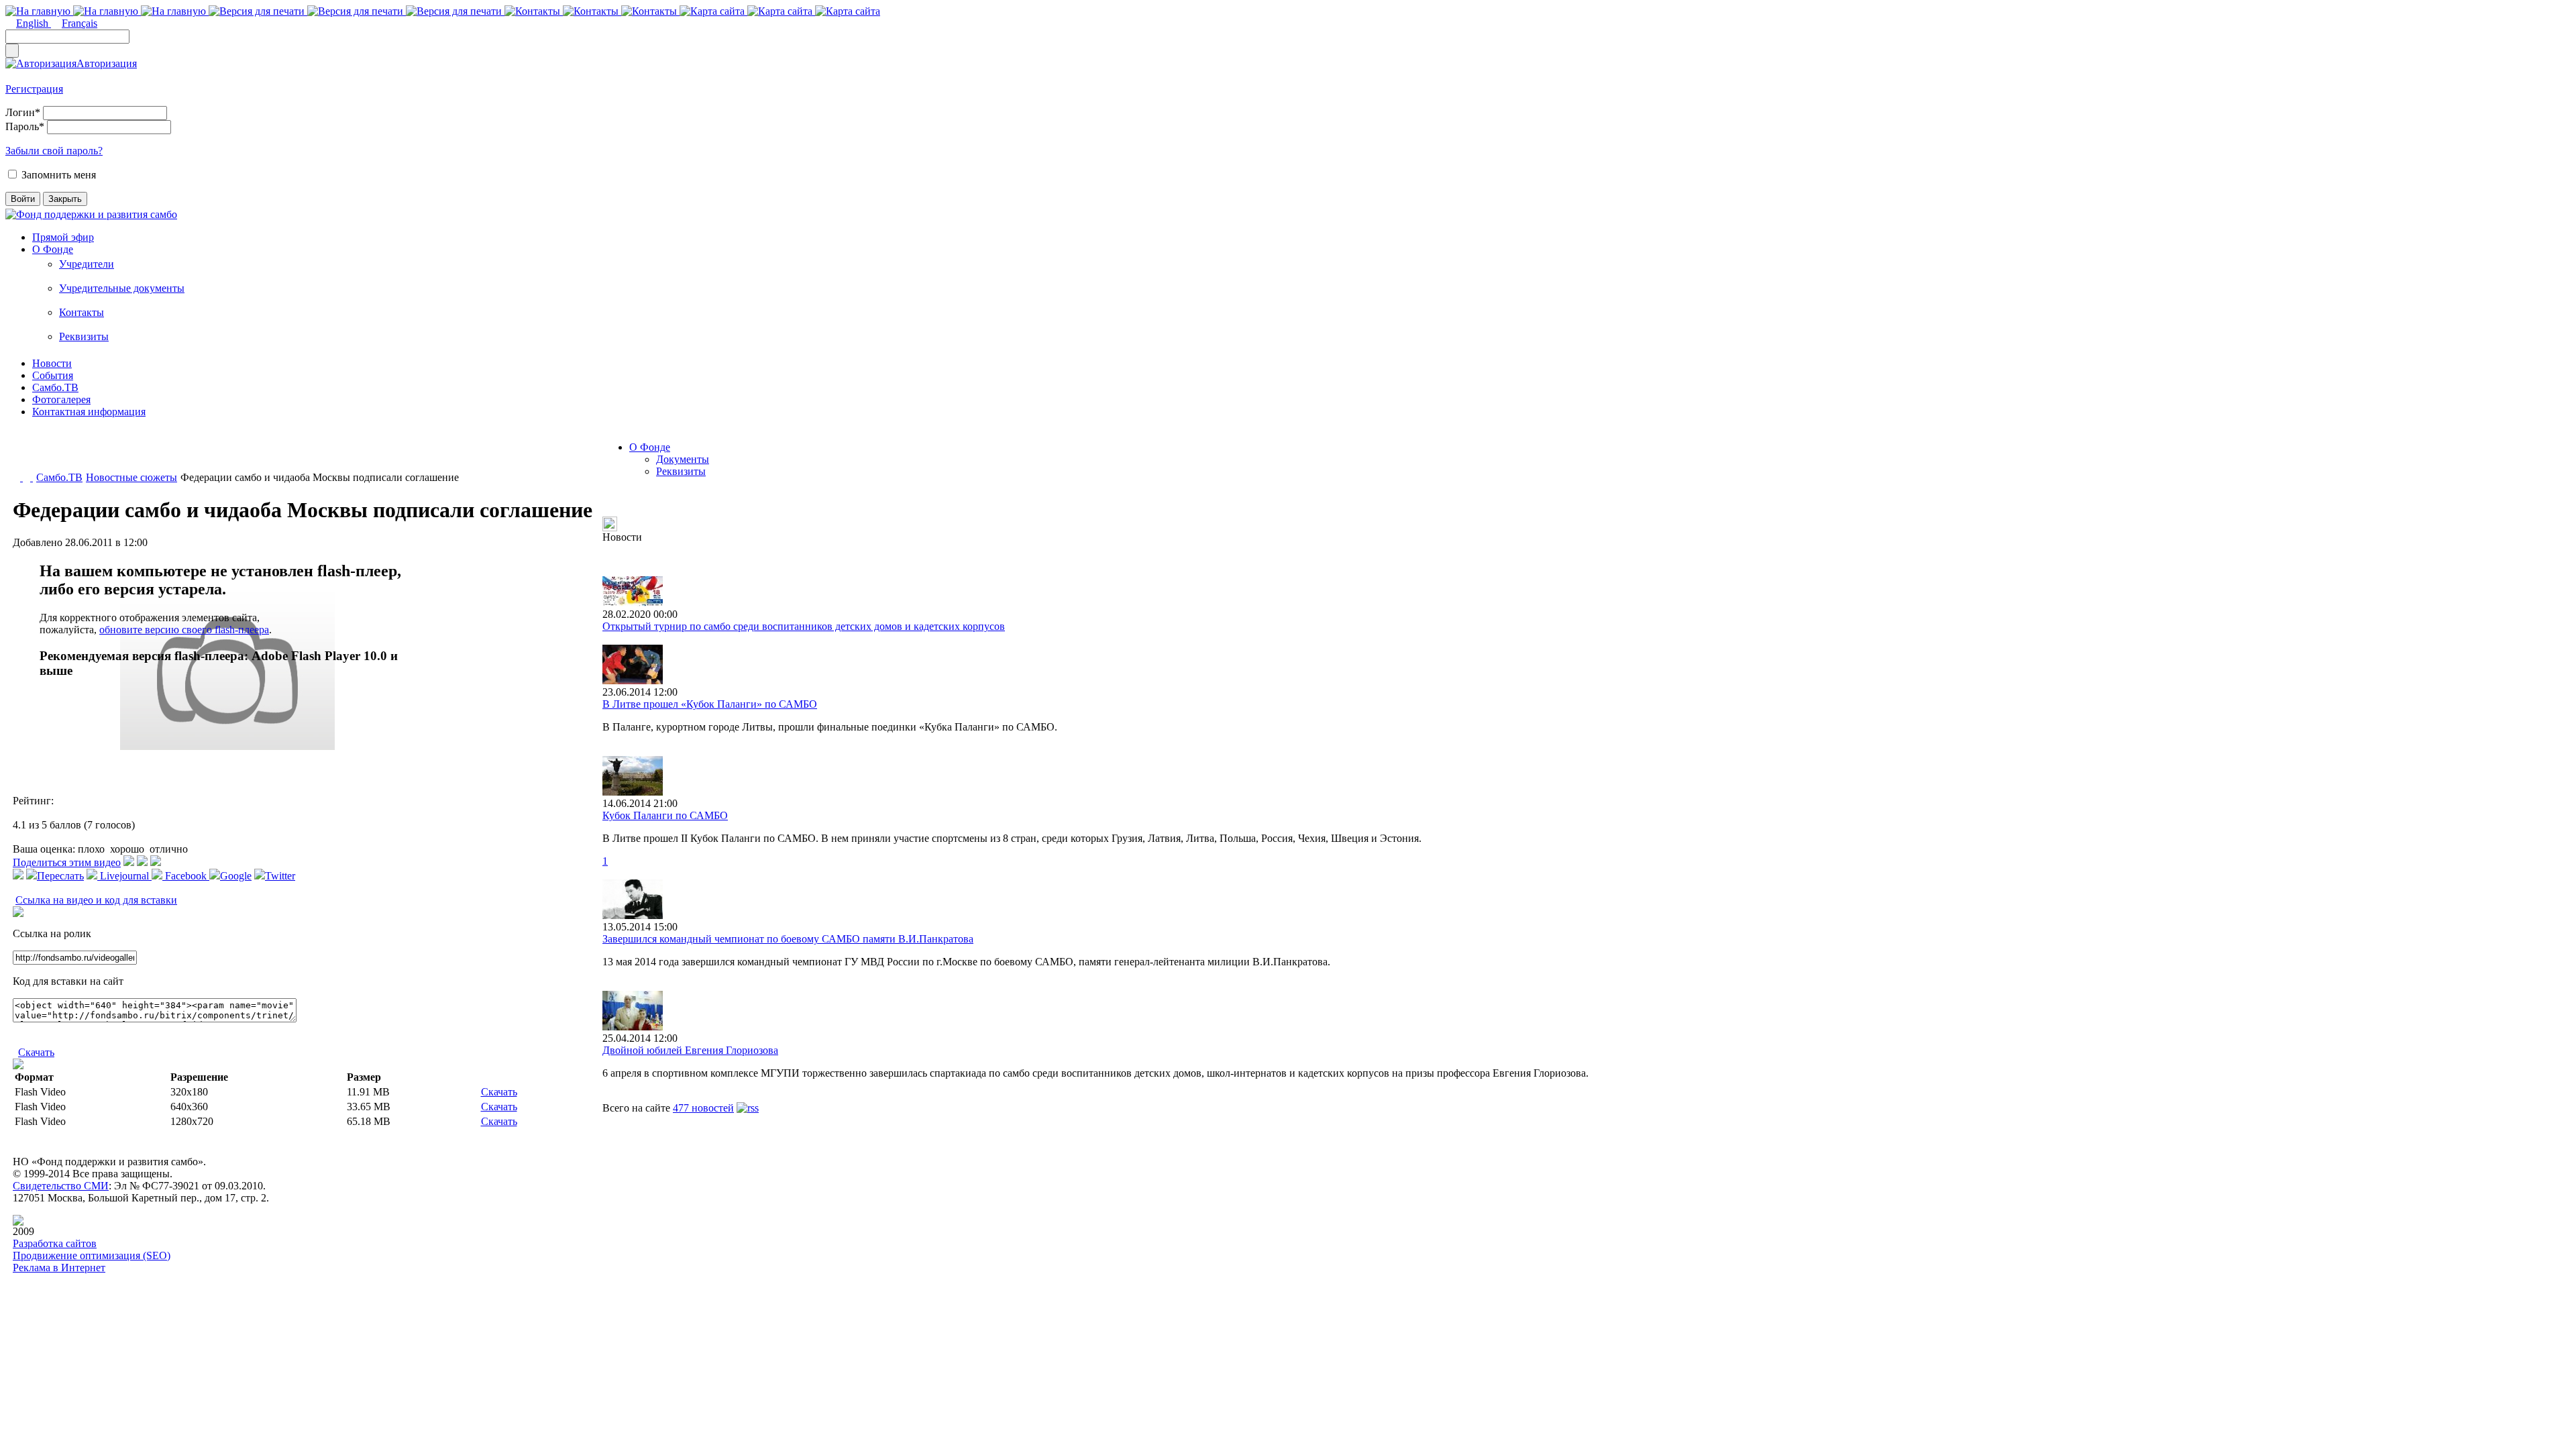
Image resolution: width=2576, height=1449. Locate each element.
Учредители (87, 264)
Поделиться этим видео (67, 862)
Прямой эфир (63, 237)
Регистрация (34, 89)
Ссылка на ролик (52, 933)
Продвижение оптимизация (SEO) (92, 1255)
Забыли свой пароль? (54, 151)
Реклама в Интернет (59, 1268)
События (53, 375)
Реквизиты (84, 336)
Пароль (25, 126)
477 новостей (703, 1108)
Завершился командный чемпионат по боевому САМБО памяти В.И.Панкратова (788, 939)
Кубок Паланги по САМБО (665, 815)
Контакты (82, 312)
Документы (683, 459)
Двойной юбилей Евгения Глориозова (690, 1050)
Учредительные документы (122, 288)
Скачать (36, 1052)
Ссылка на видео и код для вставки (96, 900)
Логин (23, 112)
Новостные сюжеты (131, 477)
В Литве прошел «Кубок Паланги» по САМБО (710, 704)
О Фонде (53, 249)
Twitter (280, 876)
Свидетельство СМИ (61, 1186)
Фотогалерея (61, 399)
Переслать (60, 876)
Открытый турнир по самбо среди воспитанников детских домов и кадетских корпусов (804, 626)
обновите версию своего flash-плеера (184, 630)
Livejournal (124, 876)
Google (236, 876)
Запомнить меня (59, 175)
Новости (52, 363)
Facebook (186, 876)
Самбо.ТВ (55, 387)
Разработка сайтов (55, 1243)
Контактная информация (89, 412)
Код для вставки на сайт (68, 981)
